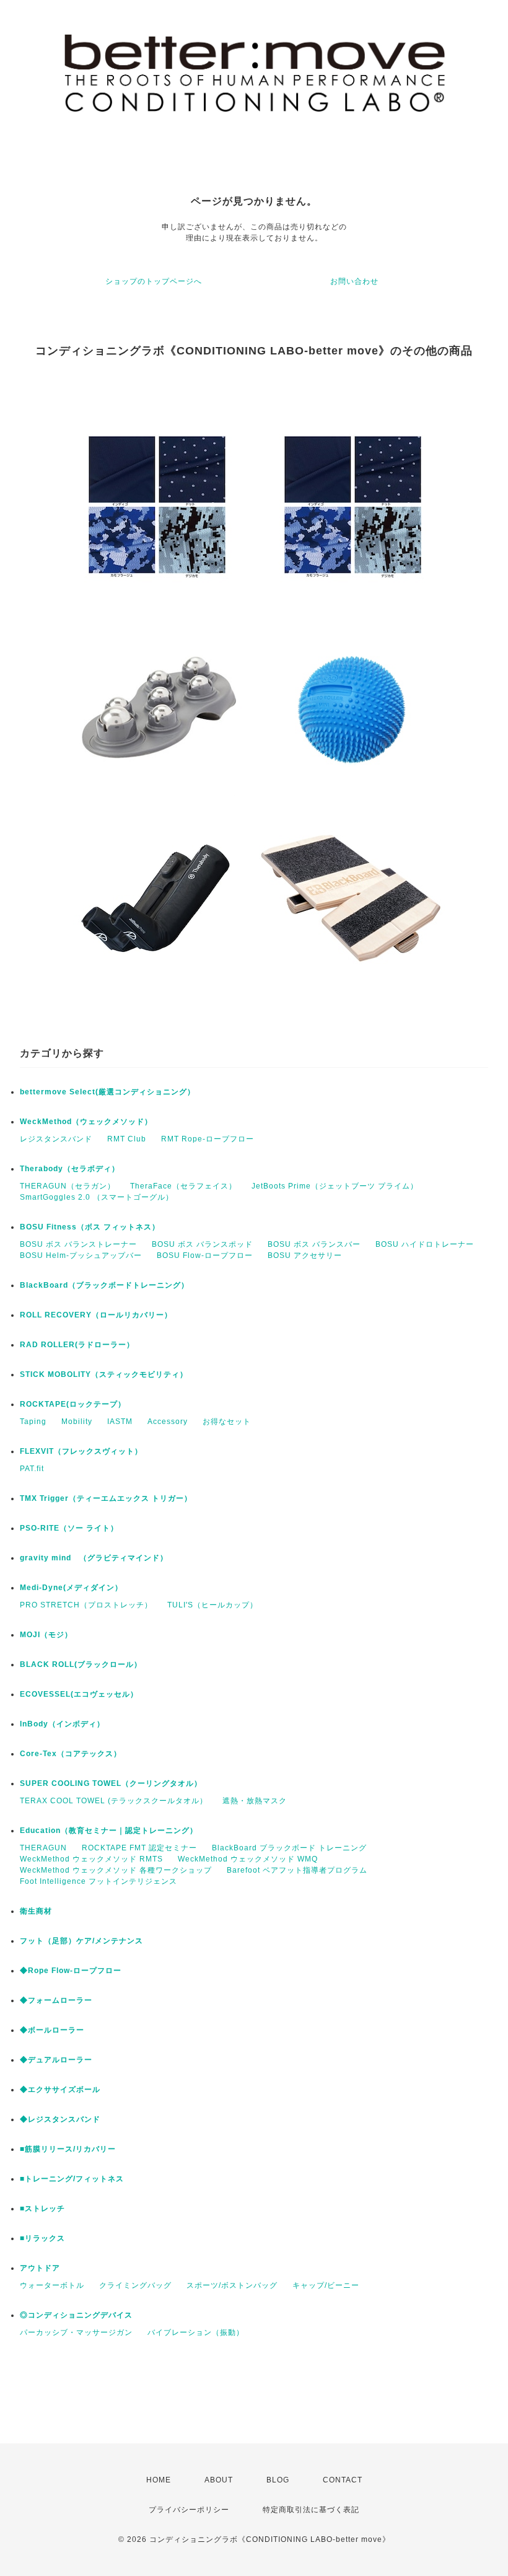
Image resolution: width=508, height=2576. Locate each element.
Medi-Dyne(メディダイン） (71, 1588)
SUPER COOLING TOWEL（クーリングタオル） (111, 1783)
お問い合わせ (354, 281)
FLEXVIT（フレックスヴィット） (81, 1451)
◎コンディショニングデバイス (76, 2315)
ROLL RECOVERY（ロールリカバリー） (96, 1315)
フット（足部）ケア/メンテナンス (81, 1941)
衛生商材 (36, 1911)
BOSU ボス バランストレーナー (78, 1244)
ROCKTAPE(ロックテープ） (73, 1404)
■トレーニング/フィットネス (72, 2179)
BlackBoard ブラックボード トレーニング (289, 1848)
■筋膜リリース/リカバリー (68, 2149)
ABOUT (219, 2480)
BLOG (278, 2480)
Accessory (168, 1422)
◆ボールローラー (52, 2030)
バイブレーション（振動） (196, 2332)
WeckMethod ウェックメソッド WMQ (248, 1859)
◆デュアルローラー (56, 2060)
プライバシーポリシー (189, 2510)
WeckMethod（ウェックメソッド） (86, 1122)
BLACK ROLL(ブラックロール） (81, 1664)
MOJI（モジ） (46, 1635)
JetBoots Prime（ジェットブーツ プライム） (335, 1186)
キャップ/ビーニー (326, 2285)
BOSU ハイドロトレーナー (425, 1244)
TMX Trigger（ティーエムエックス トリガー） (106, 1498)
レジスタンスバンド (56, 1139)
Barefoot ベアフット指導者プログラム (297, 1870)
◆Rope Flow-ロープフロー (71, 1971)
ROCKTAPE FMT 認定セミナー (139, 1848)
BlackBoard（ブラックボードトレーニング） (104, 1285)
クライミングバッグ (135, 2285)
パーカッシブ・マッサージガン (76, 2332)
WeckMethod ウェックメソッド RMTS (91, 1859)
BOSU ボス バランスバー (314, 1244)
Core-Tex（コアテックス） (71, 1754)
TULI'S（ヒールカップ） (212, 1605)
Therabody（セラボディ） (70, 1169)
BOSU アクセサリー (305, 1255)
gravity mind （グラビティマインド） (94, 1558)
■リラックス (42, 2238)
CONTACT (343, 2480)
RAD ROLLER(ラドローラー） (77, 1345)
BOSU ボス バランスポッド (202, 1244)
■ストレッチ (42, 2209)
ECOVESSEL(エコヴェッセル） (79, 1694)
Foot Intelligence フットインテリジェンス (99, 1881)
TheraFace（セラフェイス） (183, 1186)
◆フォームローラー (56, 2000)
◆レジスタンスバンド (60, 2119)
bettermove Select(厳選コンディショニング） (107, 1092)
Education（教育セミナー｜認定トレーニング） (109, 1831)
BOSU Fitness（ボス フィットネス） (90, 1227)
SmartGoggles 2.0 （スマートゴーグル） (97, 1197)
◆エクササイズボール (60, 2090)
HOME (159, 2480)
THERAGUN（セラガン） (68, 1186)
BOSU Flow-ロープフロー (205, 1255)
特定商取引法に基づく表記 (311, 2510)
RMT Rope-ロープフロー (208, 1139)
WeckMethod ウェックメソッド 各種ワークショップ (116, 1870)
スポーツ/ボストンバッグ (232, 2285)
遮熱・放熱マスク (255, 1801)
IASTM (120, 1422)
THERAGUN (43, 1848)
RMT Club (127, 1139)
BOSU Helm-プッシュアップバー (81, 1255)
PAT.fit (32, 1469)
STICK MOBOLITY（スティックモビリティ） (104, 1374)
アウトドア (40, 2268)
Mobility (77, 1422)
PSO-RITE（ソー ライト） (69, 1528)
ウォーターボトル (52, 2285)
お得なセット (227, 1422)
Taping (33, 1422)
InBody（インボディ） (62, 1724)
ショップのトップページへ (154, 281)
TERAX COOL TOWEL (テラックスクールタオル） (114, 1801)
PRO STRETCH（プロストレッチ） (86, 1605)
